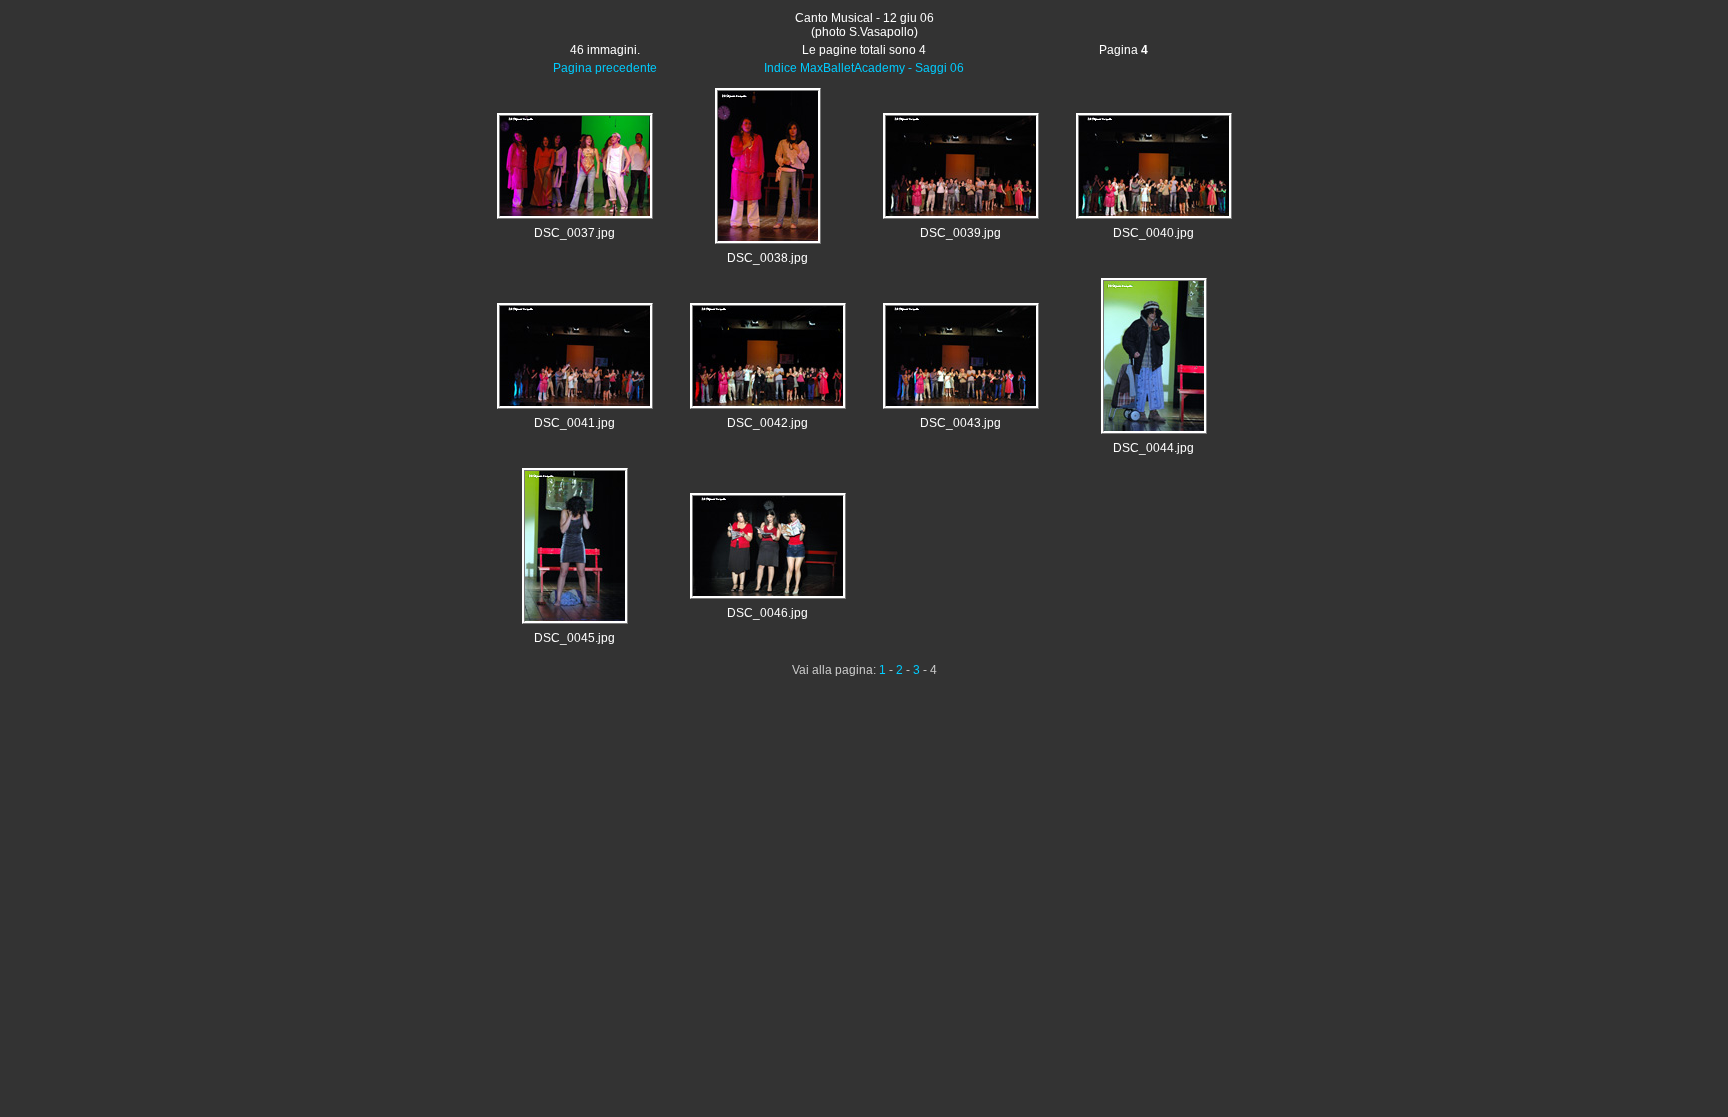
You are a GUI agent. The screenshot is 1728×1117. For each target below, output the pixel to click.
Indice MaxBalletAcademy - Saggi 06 (864, 68)
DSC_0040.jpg (1153, 233)
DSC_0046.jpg (767, 613)
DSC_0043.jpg (960, 423)
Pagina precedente (605, 68)
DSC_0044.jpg (1153, 448)
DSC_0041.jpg (574, 423)
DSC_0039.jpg (960, 233)
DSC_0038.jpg (767, 258)
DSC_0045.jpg (574, 638)
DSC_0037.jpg (574, 233)
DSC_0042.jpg (767, 423)
